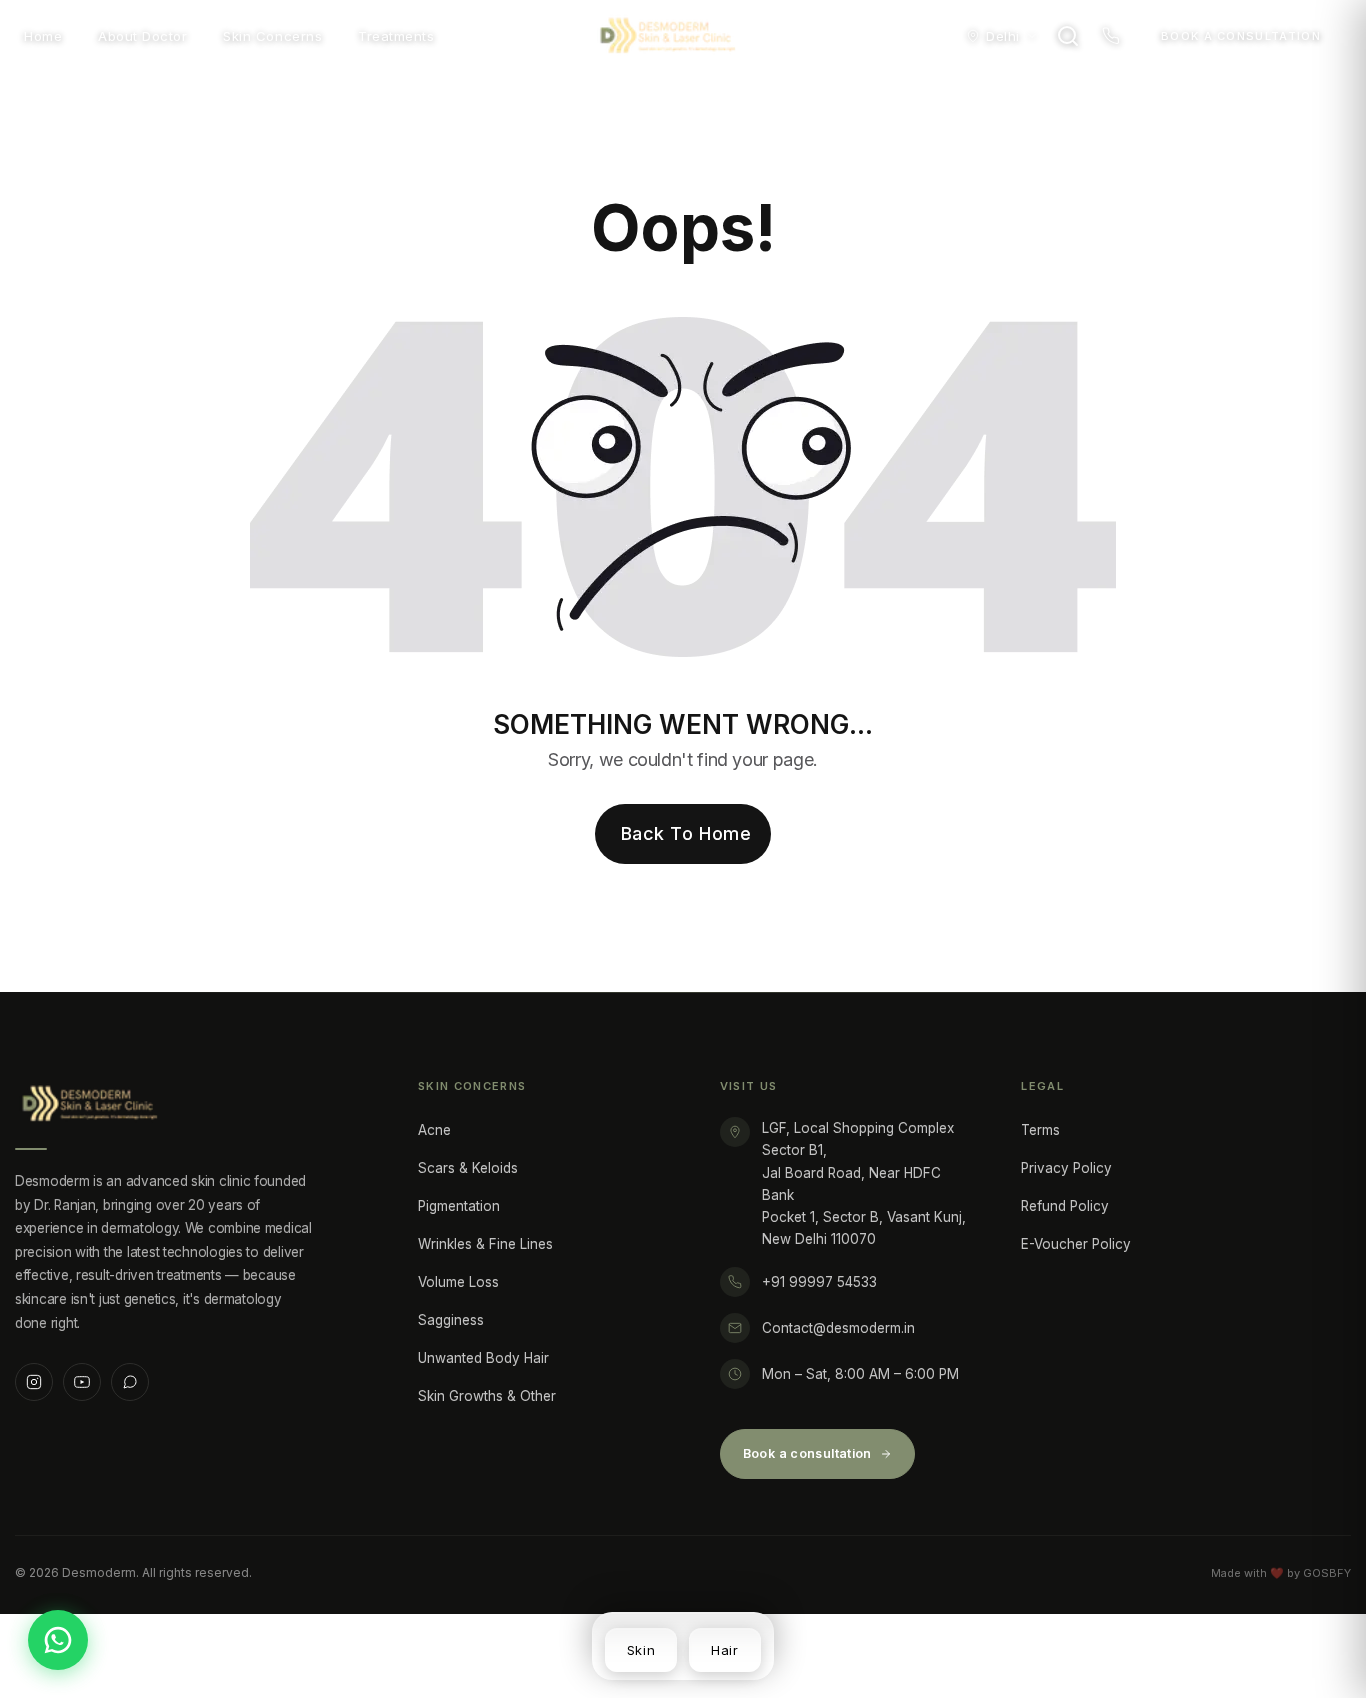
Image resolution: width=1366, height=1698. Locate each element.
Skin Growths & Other (487, 1396)
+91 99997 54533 (819, 1282)
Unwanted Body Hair (483, 1358)
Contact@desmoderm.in (838, 1328)
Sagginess (451, 1320)
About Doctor (142, 36)
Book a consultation (807, 1453)
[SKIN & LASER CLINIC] (683, 36)
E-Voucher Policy (1076, 1244)
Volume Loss (458, 1282)
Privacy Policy (1066, 1168)
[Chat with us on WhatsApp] (58, 1640)
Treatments (396, 36)
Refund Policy (1065, 1206)
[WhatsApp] (130, 1382)
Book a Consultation (1241, 36)
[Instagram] (34, 1382)
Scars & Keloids (468, 1168)
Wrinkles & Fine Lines (485, 1244)
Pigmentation (459, 1206)
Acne (434, 1130)
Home (43, 36)
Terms (1040, 1130)
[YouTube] (82, 1382)
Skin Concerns (272, 36)
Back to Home (686, 833)
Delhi (1003, 36)
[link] (641, 1650)
